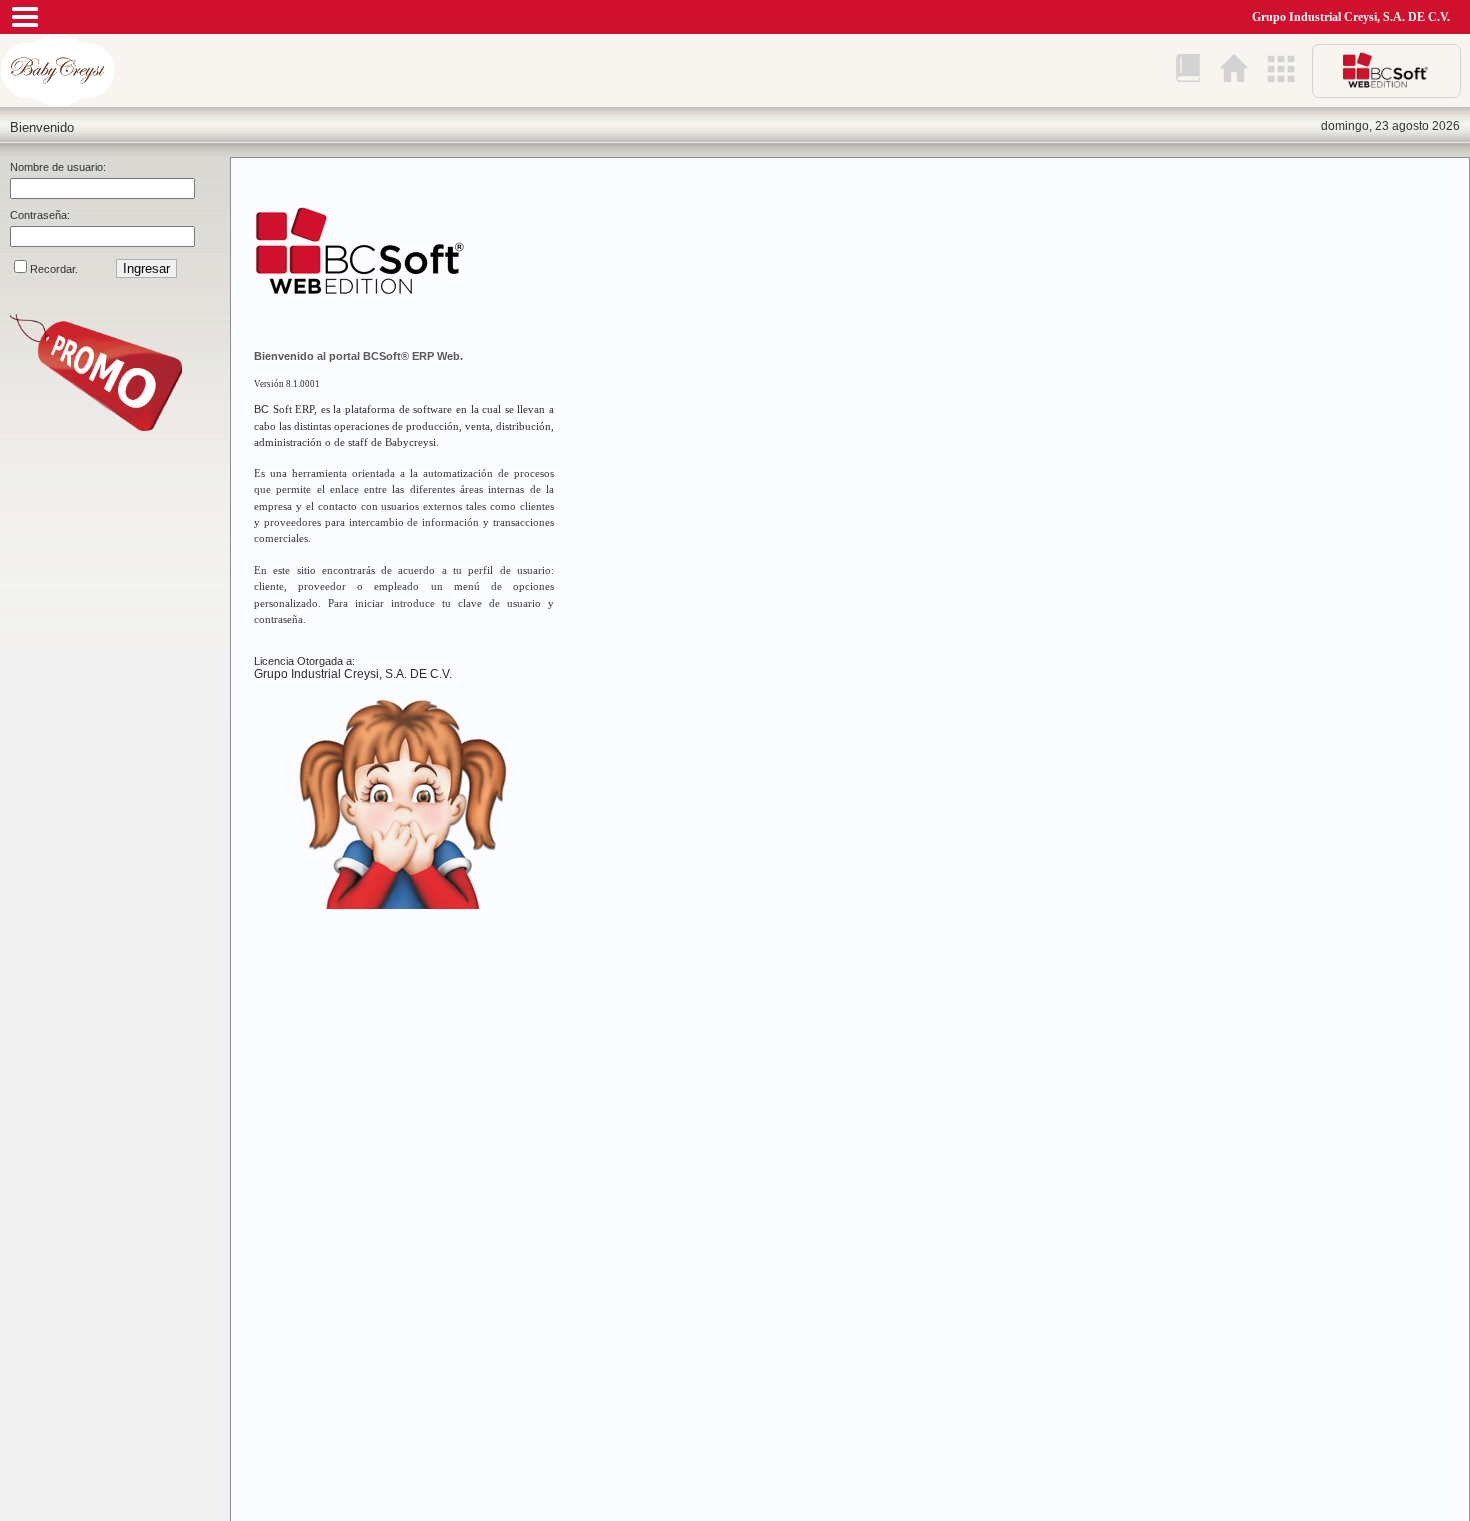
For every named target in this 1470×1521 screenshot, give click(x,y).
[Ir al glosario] (1188, 70)
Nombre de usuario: (58, 167)
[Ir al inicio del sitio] (1234, 70)
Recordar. (54, 269)
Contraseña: (40, 215)
